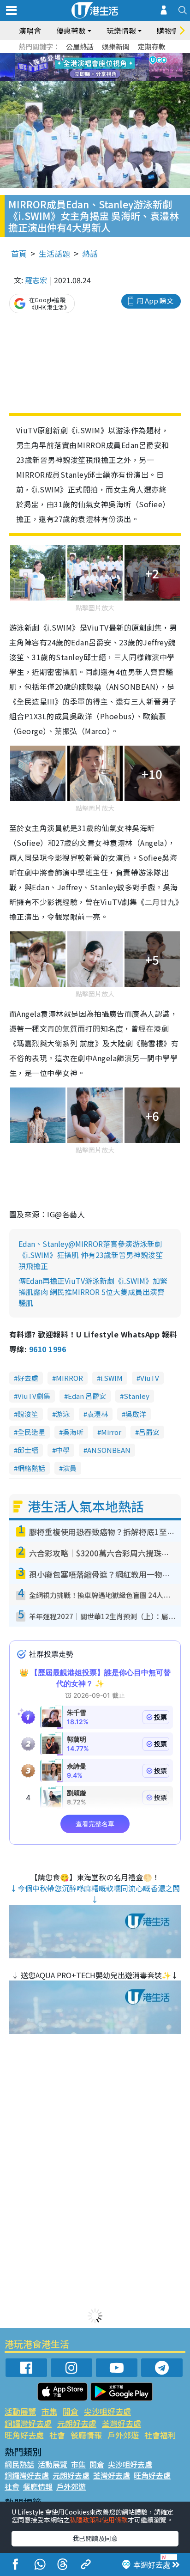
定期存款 (152, 46)
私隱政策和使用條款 (99, 2520)
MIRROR (69, 1378)
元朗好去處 (77, 2423)
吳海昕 (73, 1432)
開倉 (71, 2411)
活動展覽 (20, 2411)
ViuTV (150, 1378)
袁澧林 (98, 1414)
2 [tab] (83, 56)
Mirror (111, 1432)
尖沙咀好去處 (107, 2411)
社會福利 (160, 2435)
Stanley (137, 1396)
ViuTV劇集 (34, 1396)
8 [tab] (83, 67)
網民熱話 (19, 2464)
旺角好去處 (24, 2435)
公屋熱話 (80, 46)
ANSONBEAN (109, 1450)
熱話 (90, 253)
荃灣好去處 (122, 2423)
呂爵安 (149, 1432)
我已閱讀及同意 (95, 2538)
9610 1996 (47, 1349)
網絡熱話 (31, 1468)
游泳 (63, 1414)
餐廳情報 (86, 2435)
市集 (49, 2411)
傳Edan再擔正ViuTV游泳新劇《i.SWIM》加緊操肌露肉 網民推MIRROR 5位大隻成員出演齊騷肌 (93, 1292)
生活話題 (54, 253)
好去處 (28, 1378)
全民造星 (31, 1432)
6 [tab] (120, 56)
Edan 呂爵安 (87, 1396)
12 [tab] (120, 67)
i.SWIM (112, 1378)
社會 (57, 2435)
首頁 (19, 253)
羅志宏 (36, 280)
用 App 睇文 (155, 301)
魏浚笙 (28, 1414)
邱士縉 (28, 1450)
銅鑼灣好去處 (28, 2423)
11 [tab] (111, 67)
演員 (70, 1468)
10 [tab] (102, 67)
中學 (63, 1450)
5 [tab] (111, 56)
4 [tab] (102, 56)
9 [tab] (93, 67)
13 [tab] (97, 79)
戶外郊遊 (123, 2435)
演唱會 (30, 30)
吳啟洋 (136, 1414)
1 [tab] (74, 56)
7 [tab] (74, 67)
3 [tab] (93, 56)
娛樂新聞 (116, 46)
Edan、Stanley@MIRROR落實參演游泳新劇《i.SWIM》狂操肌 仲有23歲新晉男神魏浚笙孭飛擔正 (91, 1255)
